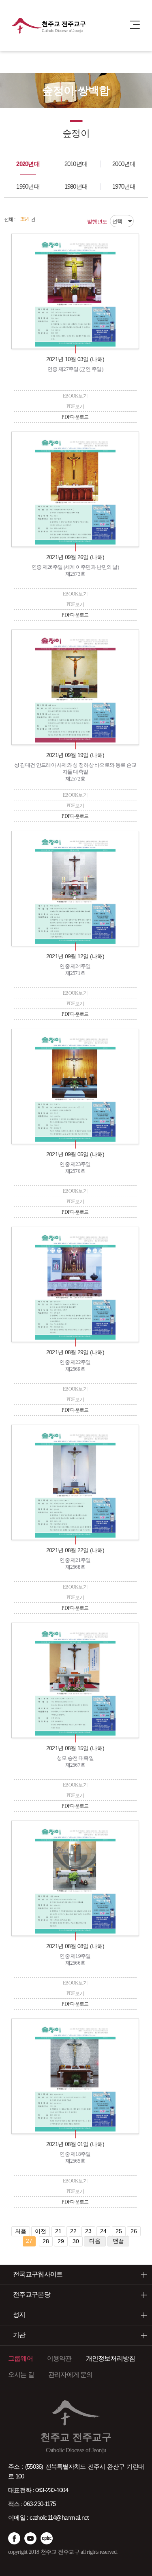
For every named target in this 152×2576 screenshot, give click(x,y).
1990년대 (28, 186)
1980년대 (76, 186)
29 (61, 2241)
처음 (21, 2231)
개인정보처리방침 (111, 2358)
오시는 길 (21, 2375)
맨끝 (118, 2241)
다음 (95, 2241)
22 (73, 2231)
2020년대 (28, 164)
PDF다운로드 (75, 417)
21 (58, 2231)
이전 (41, 2231)
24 (103, 2231)
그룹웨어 (20, 2358)
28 (46, 2241)
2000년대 (124, 164)
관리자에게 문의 (71, 2375)
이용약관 (59, 2358)
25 (119, 2231)
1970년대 (124, 186)
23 (88, 2231)
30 (76, 2241)
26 (134, 2231)
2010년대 (76, 164)
